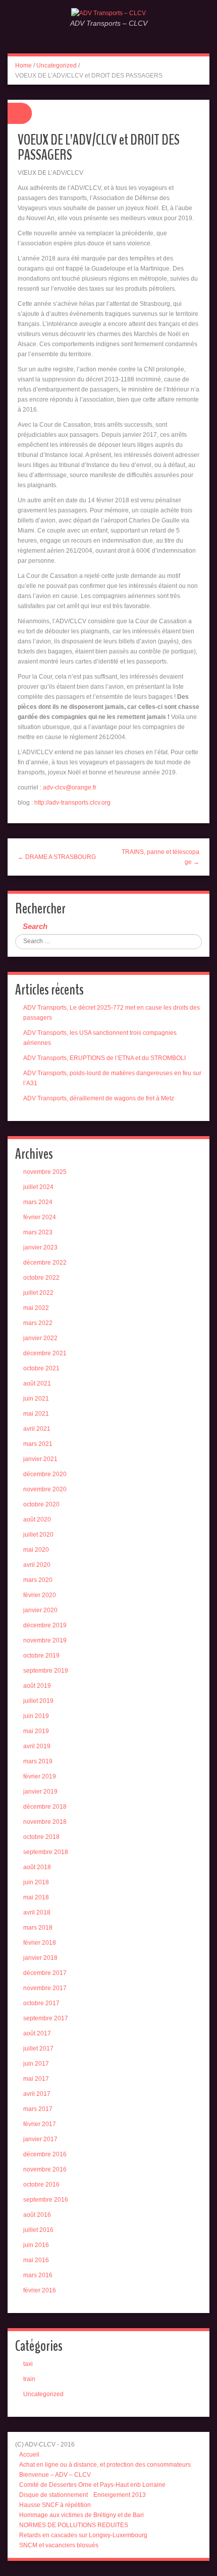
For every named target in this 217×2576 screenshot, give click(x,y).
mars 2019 (38, 1761)
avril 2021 (37, 1429)
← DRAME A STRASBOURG (57, 857)
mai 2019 (36, 1731)
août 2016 (37, 2215)
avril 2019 (37, 1746)
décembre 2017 (45, 1973)
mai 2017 (36, 2079)
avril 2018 (37, 1912)
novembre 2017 (45, 1988)
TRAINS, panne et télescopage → (160, 857)
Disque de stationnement (53, 2495)
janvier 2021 (40, 1459)
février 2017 (40, 2124)
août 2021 (37, 1383)
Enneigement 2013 (120, 2495)
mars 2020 (38, 1580)
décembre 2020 (45, 1474)
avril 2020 (37, 1565)
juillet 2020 (38, 1535)
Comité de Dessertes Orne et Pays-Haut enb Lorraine (92, 2485)
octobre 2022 (41, 1278)
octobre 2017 (41, 2003)
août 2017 (37, 2033)
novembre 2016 (45, 2169)
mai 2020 (36, 1550)
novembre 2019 (45, 1640)
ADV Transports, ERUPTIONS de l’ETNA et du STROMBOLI (104, 1058)
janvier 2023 (40, 1247)
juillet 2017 (38, 2049)
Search (35, 926)
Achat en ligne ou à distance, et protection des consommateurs (105, 2465)
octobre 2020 (41, 1504)
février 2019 (40, 1776)
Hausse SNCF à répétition (55, 2505)
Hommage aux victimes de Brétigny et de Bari (82, 2515)
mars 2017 (38, 2109)
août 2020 (37, 1520)
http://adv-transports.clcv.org (72, 803)
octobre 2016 (41, 2185)
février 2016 (40, 2290)
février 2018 (40, 1943)
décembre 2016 (45, 2154)
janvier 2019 (40, 1792)
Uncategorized (57, 65)
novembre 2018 (45, 1822)
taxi (28, 2364)
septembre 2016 (46, 2200)
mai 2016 (36, 2260)
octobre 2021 (41, 1368)
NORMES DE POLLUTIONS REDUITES (74, 2525)
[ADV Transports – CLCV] (108, 13)
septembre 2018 (46, 1852)
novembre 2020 (45, 1489)
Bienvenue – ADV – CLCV (55, 2475)
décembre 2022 (45, 1263)
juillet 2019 (38, 1701)
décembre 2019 (45, 1625)
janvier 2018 (40, 1958)
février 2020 (40, 1595)
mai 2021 (36, 1414)
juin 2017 (36, 2064)
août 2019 (37, 1686)
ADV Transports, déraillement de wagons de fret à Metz (99, 1098)
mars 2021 (38, 1444)
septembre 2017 (46, 2018)
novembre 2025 (45, 1172)
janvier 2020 (40, 1610)
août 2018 (37, 1867)
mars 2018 (38, 1928)
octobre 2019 (41, 1656)
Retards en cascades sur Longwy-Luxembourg (83, 2535)
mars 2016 (38, 2275)
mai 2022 (36, 1308)
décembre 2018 (45, 1807)
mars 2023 (38, 1232)
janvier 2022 (40, 1338)
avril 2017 (37, 2094)
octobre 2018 (41, 1837)
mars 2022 (38, 1323)
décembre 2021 (45, 1353)
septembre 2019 (46, 1671)
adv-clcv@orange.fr (70, 787)
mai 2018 (36, 1897)
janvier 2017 (40, 2139)
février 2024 (40, 1217)
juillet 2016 (38, 2230)
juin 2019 (36, 1716)
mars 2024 (38, 1202)
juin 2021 (36, 1399)
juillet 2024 (38, 1187)
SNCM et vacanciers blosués (59, 2545)
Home (23, 65)
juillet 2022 (38, 1293)
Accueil (29, 2455)
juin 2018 (36, 1882)
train (29, 2379)
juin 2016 (36, 2245)
